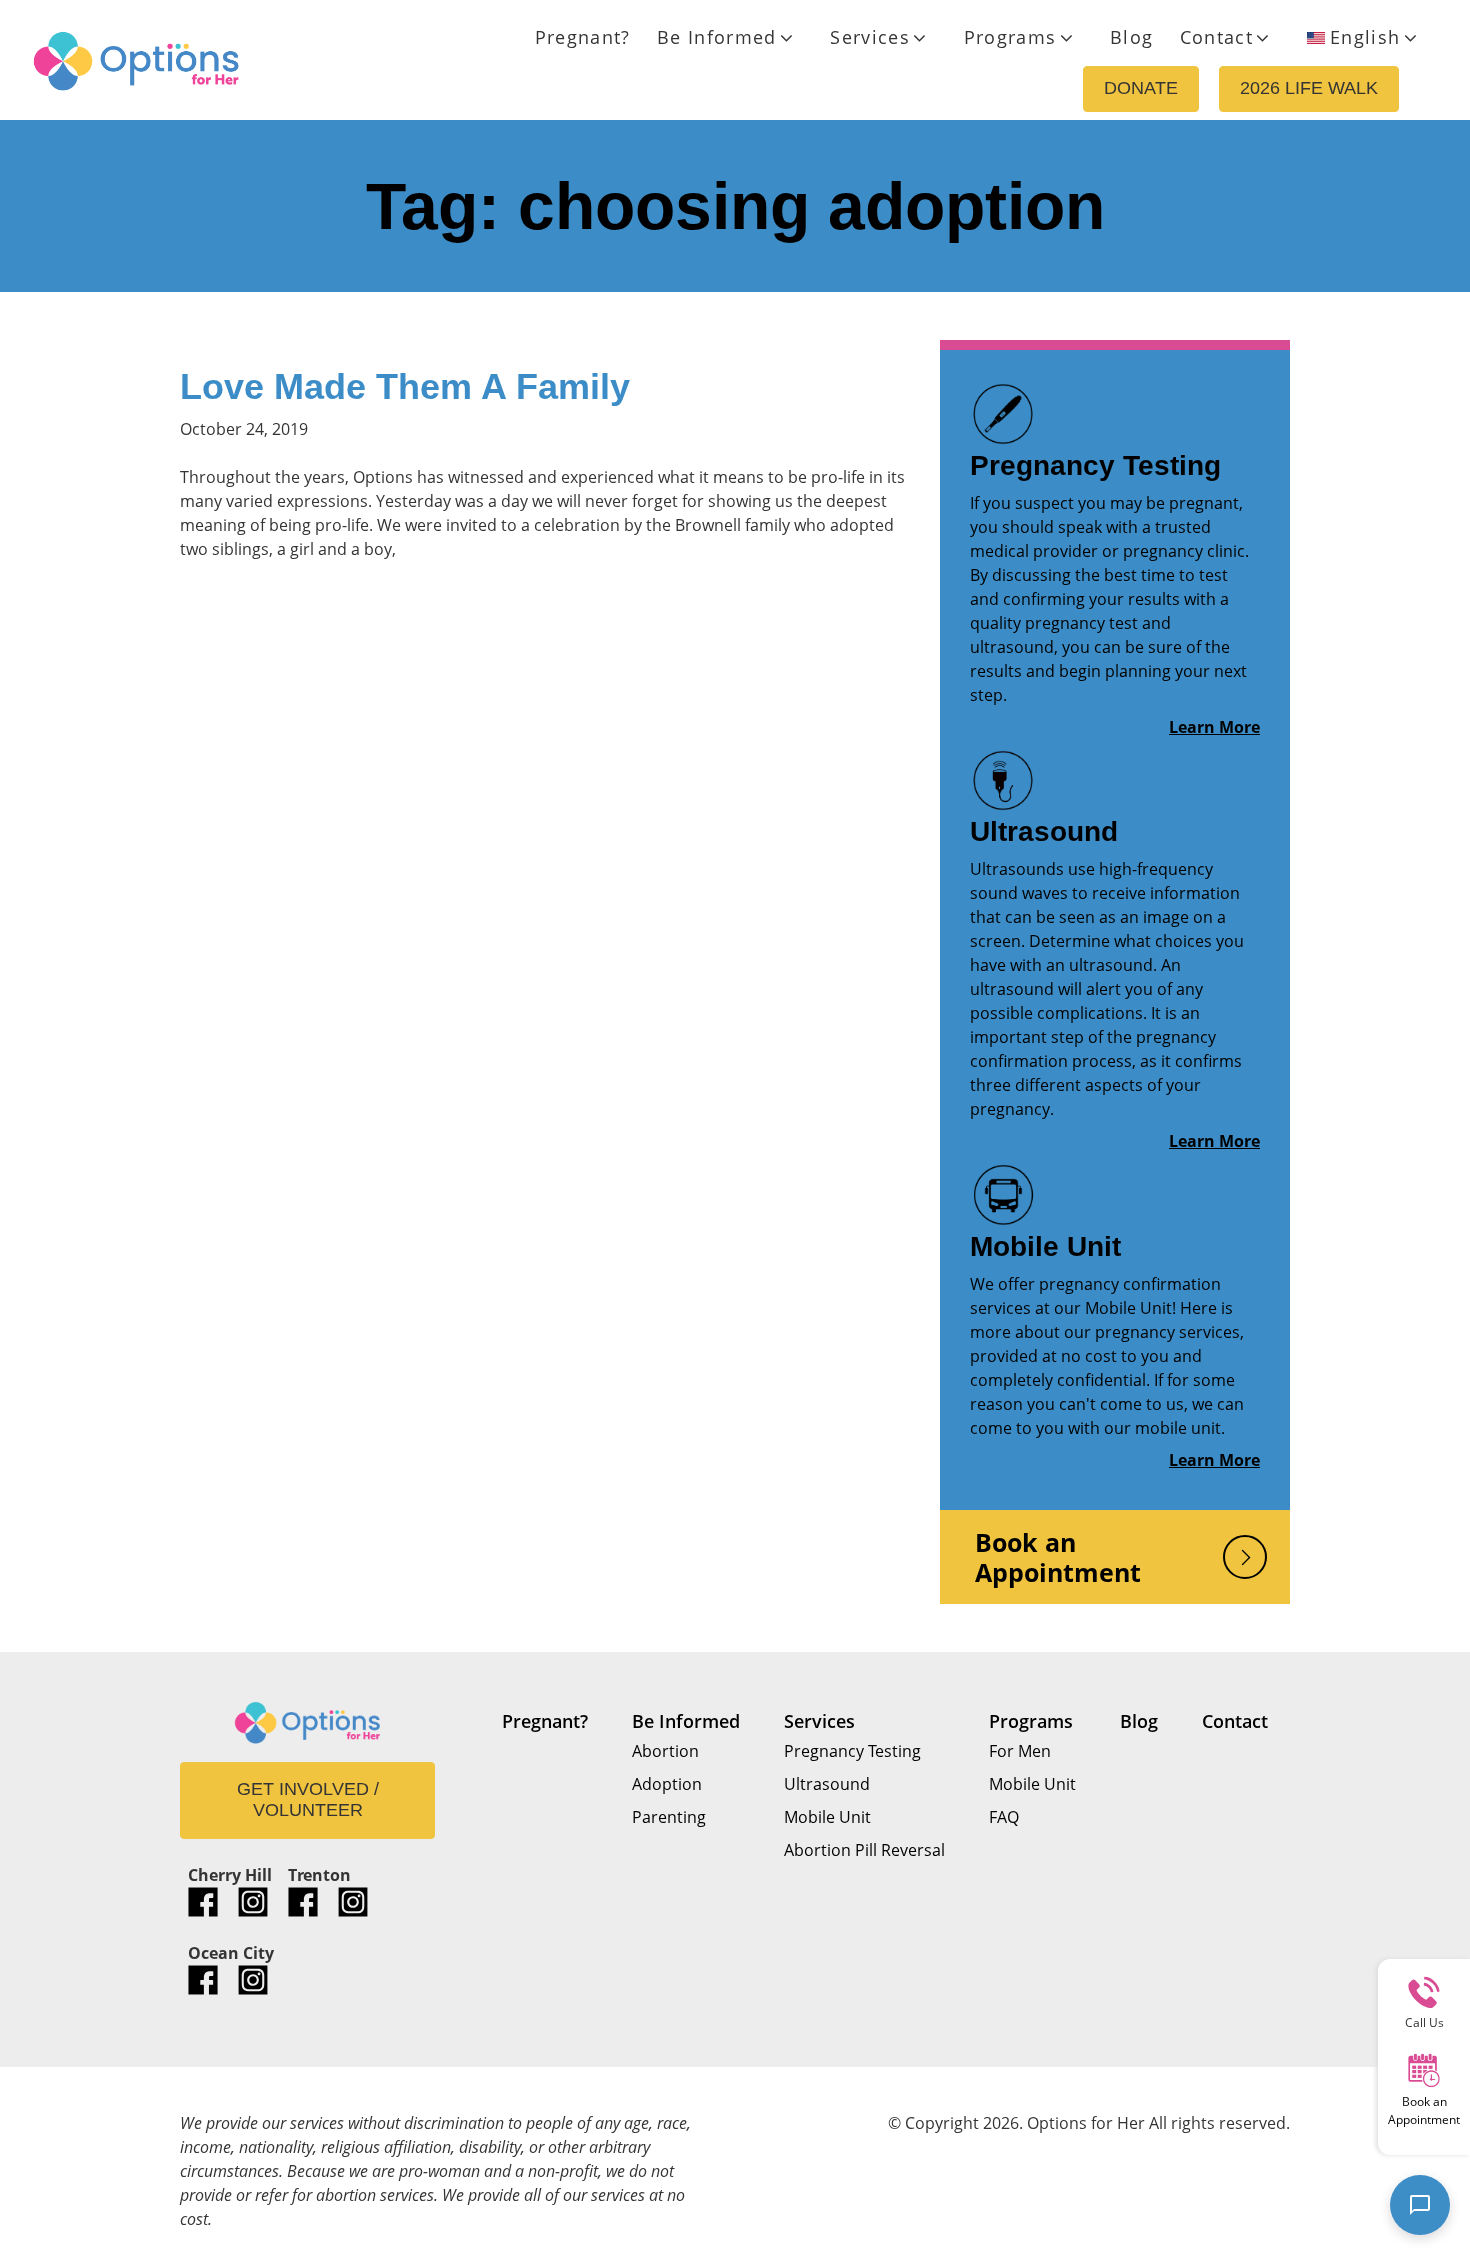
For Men (1020, 1751)
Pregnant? (583, 37)
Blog (1131, 37)
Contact (1216, 37)
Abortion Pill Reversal (864, 1850)
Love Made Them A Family (405, 386)
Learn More (1214, 727)
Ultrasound (1044, 831)
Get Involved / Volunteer (308, 1800)
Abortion (665, 1751)
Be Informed (717, 37)
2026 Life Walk (1309, 88)
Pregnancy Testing (1095, 465)
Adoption (667, 1784)
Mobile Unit (1045, 1246)
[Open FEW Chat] (1420, 2205)
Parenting (669, 1817)
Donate (1141, 88)
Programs (1010, 37)
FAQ (1004, 1817)
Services (870, 37)
